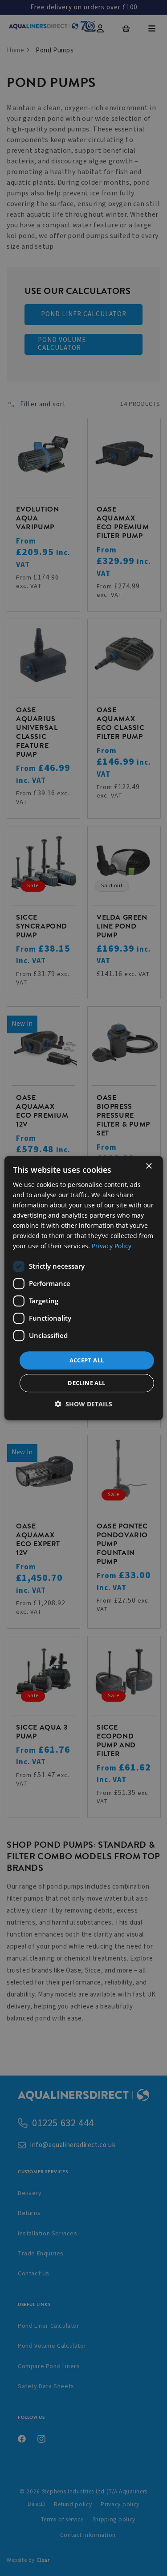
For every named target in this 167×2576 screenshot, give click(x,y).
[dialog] (83, 1288)
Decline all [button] (86, 1383)
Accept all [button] (87, 1360)
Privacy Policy (112, 1246)
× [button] (149, 1166)
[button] (83, 1404)
